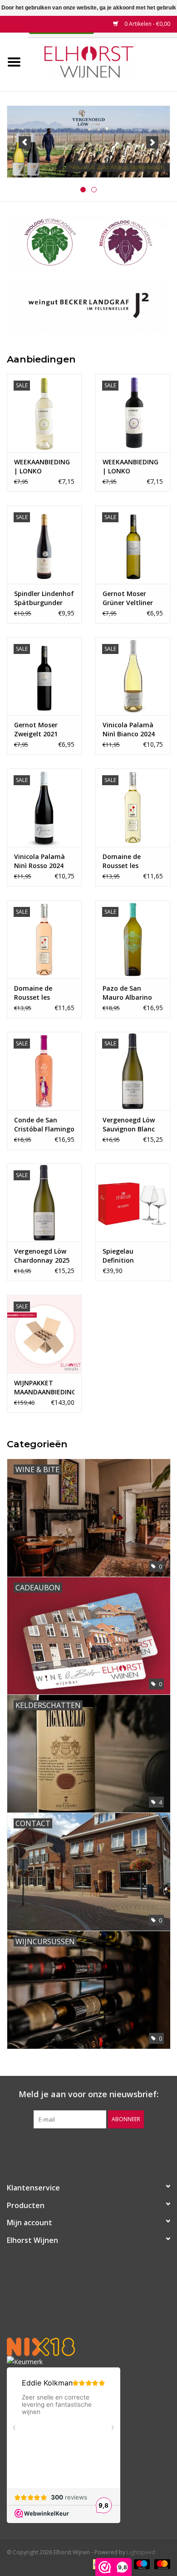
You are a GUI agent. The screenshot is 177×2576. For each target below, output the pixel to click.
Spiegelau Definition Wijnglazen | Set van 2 (129, 1256)
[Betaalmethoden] (141, 2564)
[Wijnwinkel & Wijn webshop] (103, 61)
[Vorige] (25, 142)
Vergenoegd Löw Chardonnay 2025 (42, 1256)
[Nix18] (88, 2347)
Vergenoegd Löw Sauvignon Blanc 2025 (129, 1125)
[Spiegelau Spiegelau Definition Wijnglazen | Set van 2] (133, 1203)
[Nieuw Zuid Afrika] (88, 142)
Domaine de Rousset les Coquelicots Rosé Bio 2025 (41, 993)
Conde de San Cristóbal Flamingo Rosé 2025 (44, 1125)
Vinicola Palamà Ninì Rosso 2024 (39, 861)
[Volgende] (152, 142)
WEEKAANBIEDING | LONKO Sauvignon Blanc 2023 (42, 467)
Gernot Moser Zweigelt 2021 (36, 729)
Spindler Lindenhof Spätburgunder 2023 (44, 598)
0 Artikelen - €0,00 (147, 24)
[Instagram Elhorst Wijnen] (97, 2147)
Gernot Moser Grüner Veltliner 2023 (128, 598)
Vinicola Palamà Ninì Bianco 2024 (129, 729)
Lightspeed (141, 2552)
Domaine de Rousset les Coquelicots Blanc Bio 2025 (131, 861)
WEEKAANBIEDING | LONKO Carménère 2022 (130, 467)
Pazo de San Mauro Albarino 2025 (127, 993)
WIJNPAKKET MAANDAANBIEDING (44, 1387)
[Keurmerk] (88, 2362)
